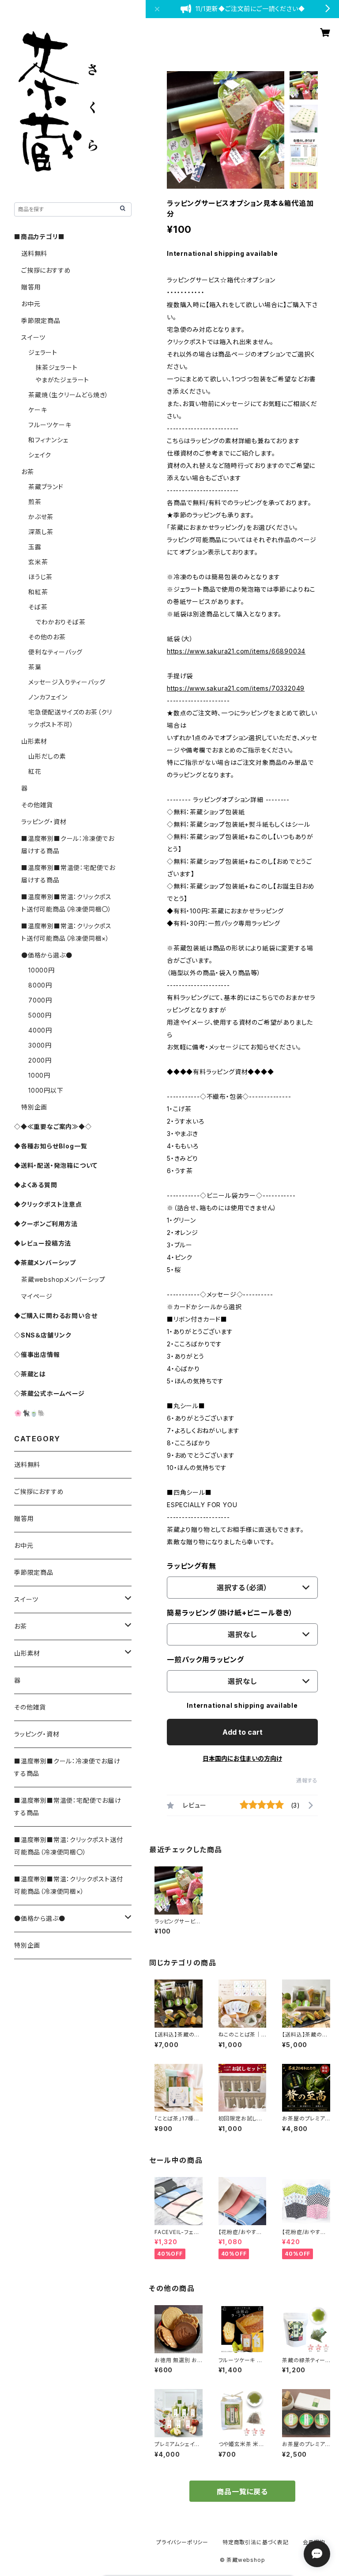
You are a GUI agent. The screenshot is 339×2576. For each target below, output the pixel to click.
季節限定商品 (41, 321)
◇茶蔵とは (30, 1374)
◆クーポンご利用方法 (46, 1224)
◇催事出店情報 (37, 1354)
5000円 (40, 1015)
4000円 (40, 1030)
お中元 (31, 304)
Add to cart (243, 1732)
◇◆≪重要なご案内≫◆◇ (53, 1127)
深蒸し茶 (41, 532)
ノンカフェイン (48, 697)
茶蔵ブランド (46, 487)
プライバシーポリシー (182, 2542)
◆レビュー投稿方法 (43, 1243)
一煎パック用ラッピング (205, 1660)
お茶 (28, 472)
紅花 (35, 771)
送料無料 (34, 253)
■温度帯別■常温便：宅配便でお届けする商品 (68, 1807)
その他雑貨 (37, 805)
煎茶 (35, 502)
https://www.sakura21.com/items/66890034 (236, 651)
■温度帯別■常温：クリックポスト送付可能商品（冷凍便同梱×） (68, 1885)
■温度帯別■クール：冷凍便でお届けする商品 (67, 1767)
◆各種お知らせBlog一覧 (51, 1146)
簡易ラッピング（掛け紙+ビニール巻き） (230, 1613)
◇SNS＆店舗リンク (43, 1335)
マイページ (37, 1296)
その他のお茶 (47, 637)
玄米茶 (38, 562)
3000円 (40, 1045)
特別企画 (34, 1107)
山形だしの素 (47, 756)
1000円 (39, 1075)
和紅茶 (38, 592)
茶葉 (35, 667)
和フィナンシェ (48, 440)
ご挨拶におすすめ (46, 270)
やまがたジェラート (62, 380)
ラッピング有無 (192, 1566)
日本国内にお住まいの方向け (242, 1758)
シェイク (40, 455)
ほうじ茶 (40, 577)
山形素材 (34, 741)
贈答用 (31, 287)
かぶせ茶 (41, 517)
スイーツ (33, 337)
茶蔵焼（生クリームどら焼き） (68, 395)
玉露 (35, 547)
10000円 (41, 970)
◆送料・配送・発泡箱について (56, 1165)
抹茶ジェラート (56, 367)
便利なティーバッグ (55, 652)
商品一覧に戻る (242, 2492)
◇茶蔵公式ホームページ (49, 1393)
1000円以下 (46, 1090)
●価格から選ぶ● (47, 955)
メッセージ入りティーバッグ (67, 682)
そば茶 (38, 607)
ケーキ (38, 410)
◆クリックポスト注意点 (48, 1204)
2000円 (40, 1060)
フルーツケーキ (50, 425)
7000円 (40, 1000)
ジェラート (43, 352)
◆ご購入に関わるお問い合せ (56, 1316)
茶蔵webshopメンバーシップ (63, 1279)
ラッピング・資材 (44, 822)
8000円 (40, 985)
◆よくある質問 (36, 1185)
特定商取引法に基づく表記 (256, 2542)
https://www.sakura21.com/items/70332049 (236, 688)
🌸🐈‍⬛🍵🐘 (30, 1413)
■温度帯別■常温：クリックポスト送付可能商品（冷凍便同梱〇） (68, 1846)
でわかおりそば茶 (60, 622)
